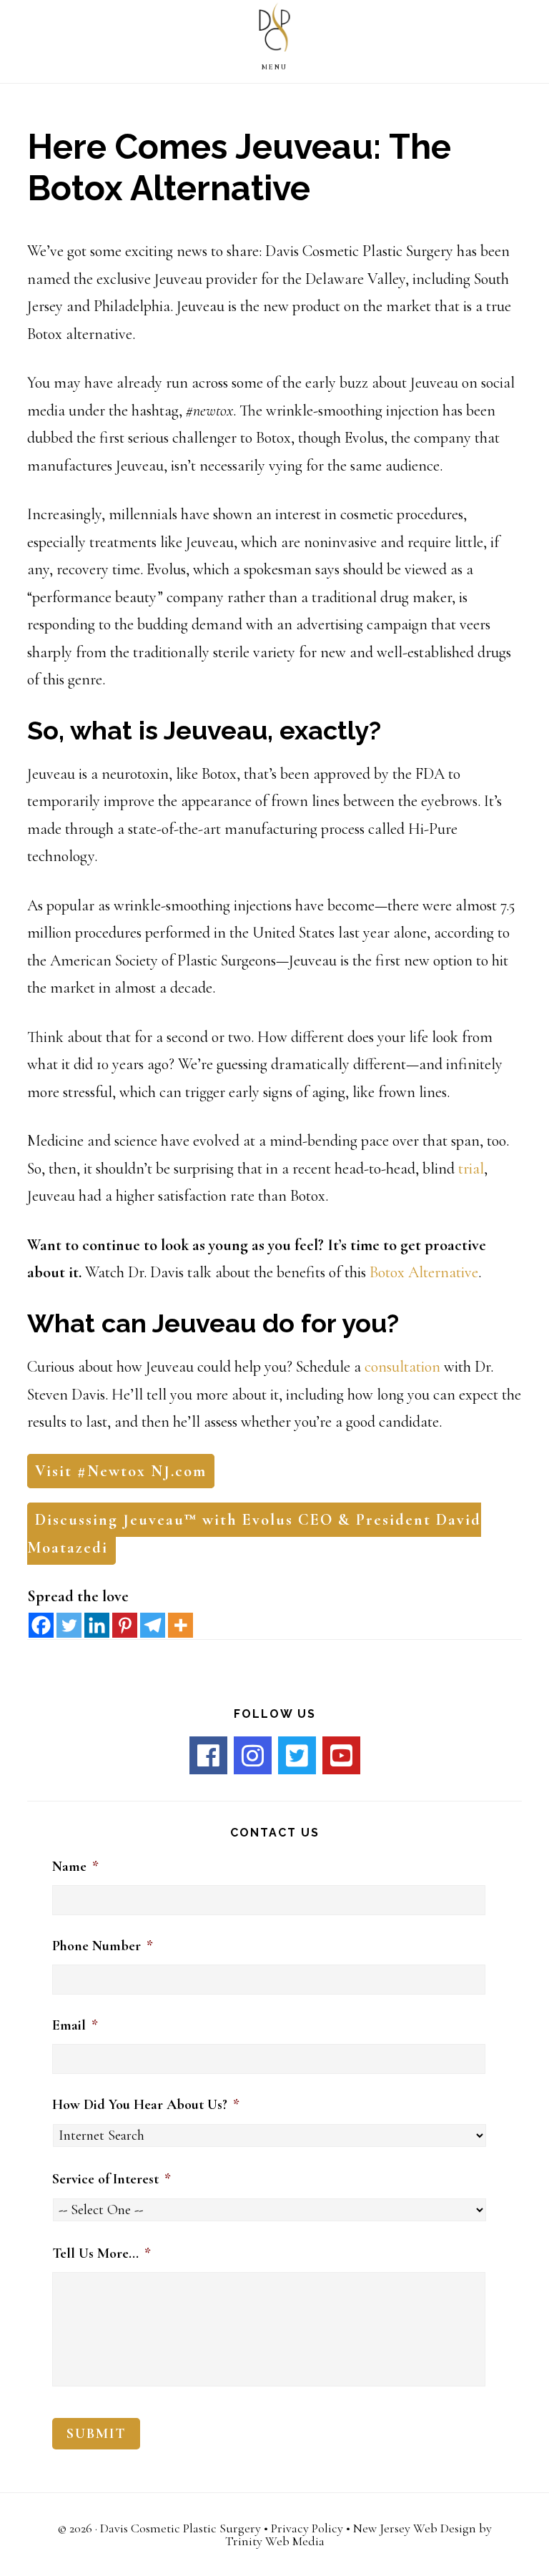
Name (75, 1867)
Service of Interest (112, 2179)
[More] (180, 1625)
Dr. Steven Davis (274, 31)
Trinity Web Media (275, 2541)
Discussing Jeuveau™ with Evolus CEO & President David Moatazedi (254, 1534)
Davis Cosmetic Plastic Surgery (180, 2528)
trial (471, 1169)
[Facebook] (41, 1625)
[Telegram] (153, 1625)
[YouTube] (341, 1755)
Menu (274, 67)
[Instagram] (253, 1755)
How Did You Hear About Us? (146, 2105)
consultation (402, 1367)
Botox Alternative (424, 1272)
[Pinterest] (125, 1625)
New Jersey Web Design (415, 2528)
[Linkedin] (97, 1625)
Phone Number (103, 1946)
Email (75, 2025)
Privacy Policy (307, 2528)
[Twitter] (69, 1625)
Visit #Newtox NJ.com (121, 1471)
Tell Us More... (102, 2253)
